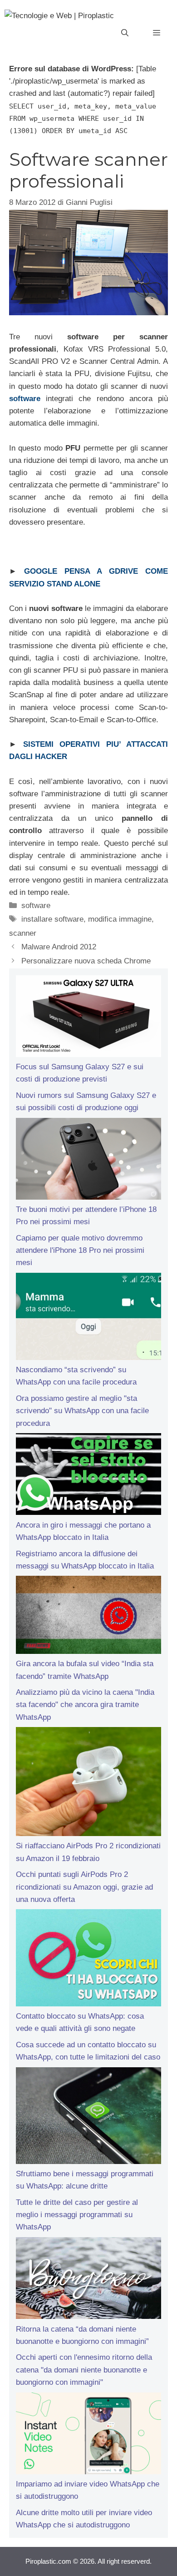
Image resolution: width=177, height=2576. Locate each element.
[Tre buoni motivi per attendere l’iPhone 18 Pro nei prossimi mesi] (88, 1161)
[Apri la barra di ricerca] (125, 33)
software (36, 906)
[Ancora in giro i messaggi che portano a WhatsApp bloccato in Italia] (88, 1476)
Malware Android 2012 (59, 947)
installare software (52, 919)
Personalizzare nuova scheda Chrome (86, 961)
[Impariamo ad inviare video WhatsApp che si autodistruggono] (88, 2435)
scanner (23, 933)
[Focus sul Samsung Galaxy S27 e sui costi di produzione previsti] (88, 1018)
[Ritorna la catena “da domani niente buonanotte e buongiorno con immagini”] (88, 2280)
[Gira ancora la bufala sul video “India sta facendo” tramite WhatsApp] (88, 1617)
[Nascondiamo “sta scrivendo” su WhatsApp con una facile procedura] (88, 1318)
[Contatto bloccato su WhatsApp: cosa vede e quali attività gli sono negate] (88, 1960)
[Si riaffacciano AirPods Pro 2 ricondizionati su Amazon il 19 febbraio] (88, 1783)
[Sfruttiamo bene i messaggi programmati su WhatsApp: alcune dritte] (88, 2118)
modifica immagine (120, 919)
